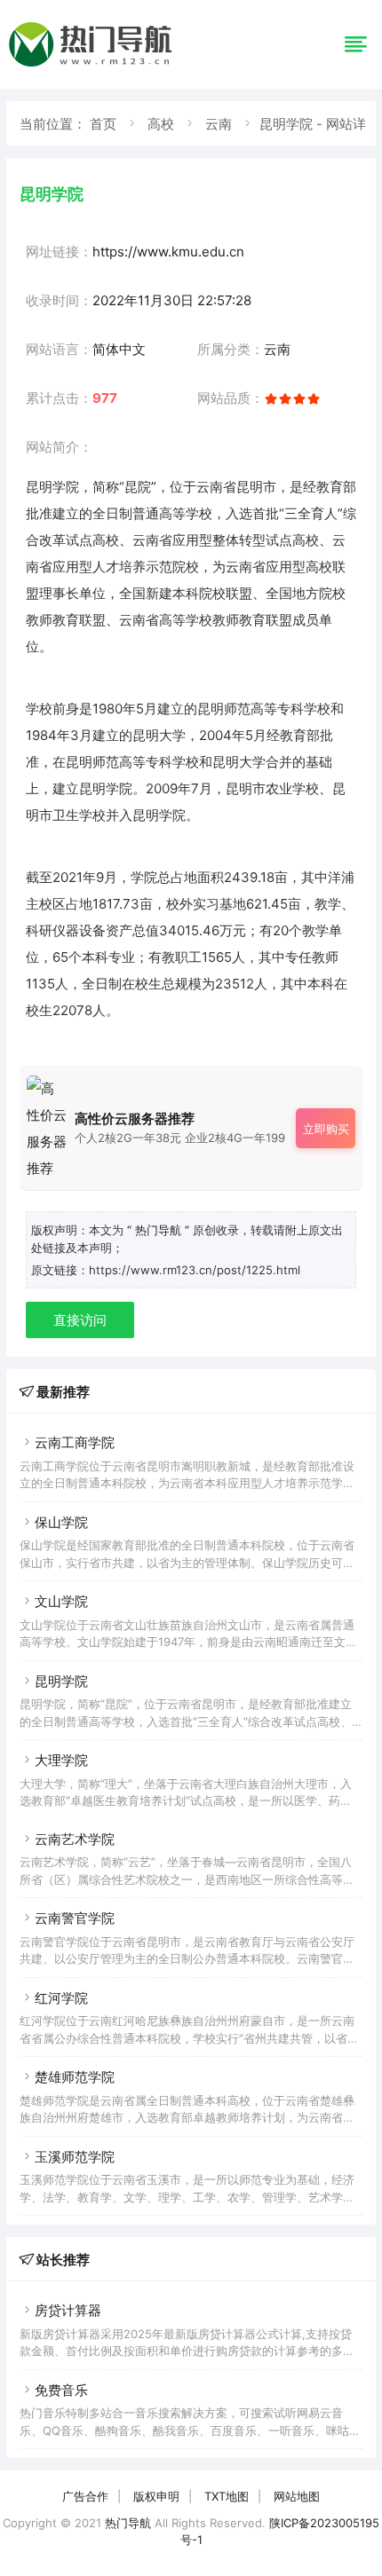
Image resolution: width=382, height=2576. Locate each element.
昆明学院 (61, 1681)
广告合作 (85, 2496)
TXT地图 (227, 2496)
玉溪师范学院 (75, 2157)
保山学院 (61, 1522)
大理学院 (61, 1760)
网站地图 (297, 2496)
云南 (219, 124)
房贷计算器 (68, 2310)
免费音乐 (61, 2390)
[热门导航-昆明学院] (93, 66)
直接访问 (80, 1320)
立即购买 (326, 1129)
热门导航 (128, 2523)
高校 (161, 124)
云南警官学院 (75, 1918)
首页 (103, 124)
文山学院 (61, 1601)
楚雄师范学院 (75, 2077)
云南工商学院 (75, 1442)
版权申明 (156, 2496)
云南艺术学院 (75, 1839)
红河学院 (61, 1998)
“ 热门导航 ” (160, 1230)
